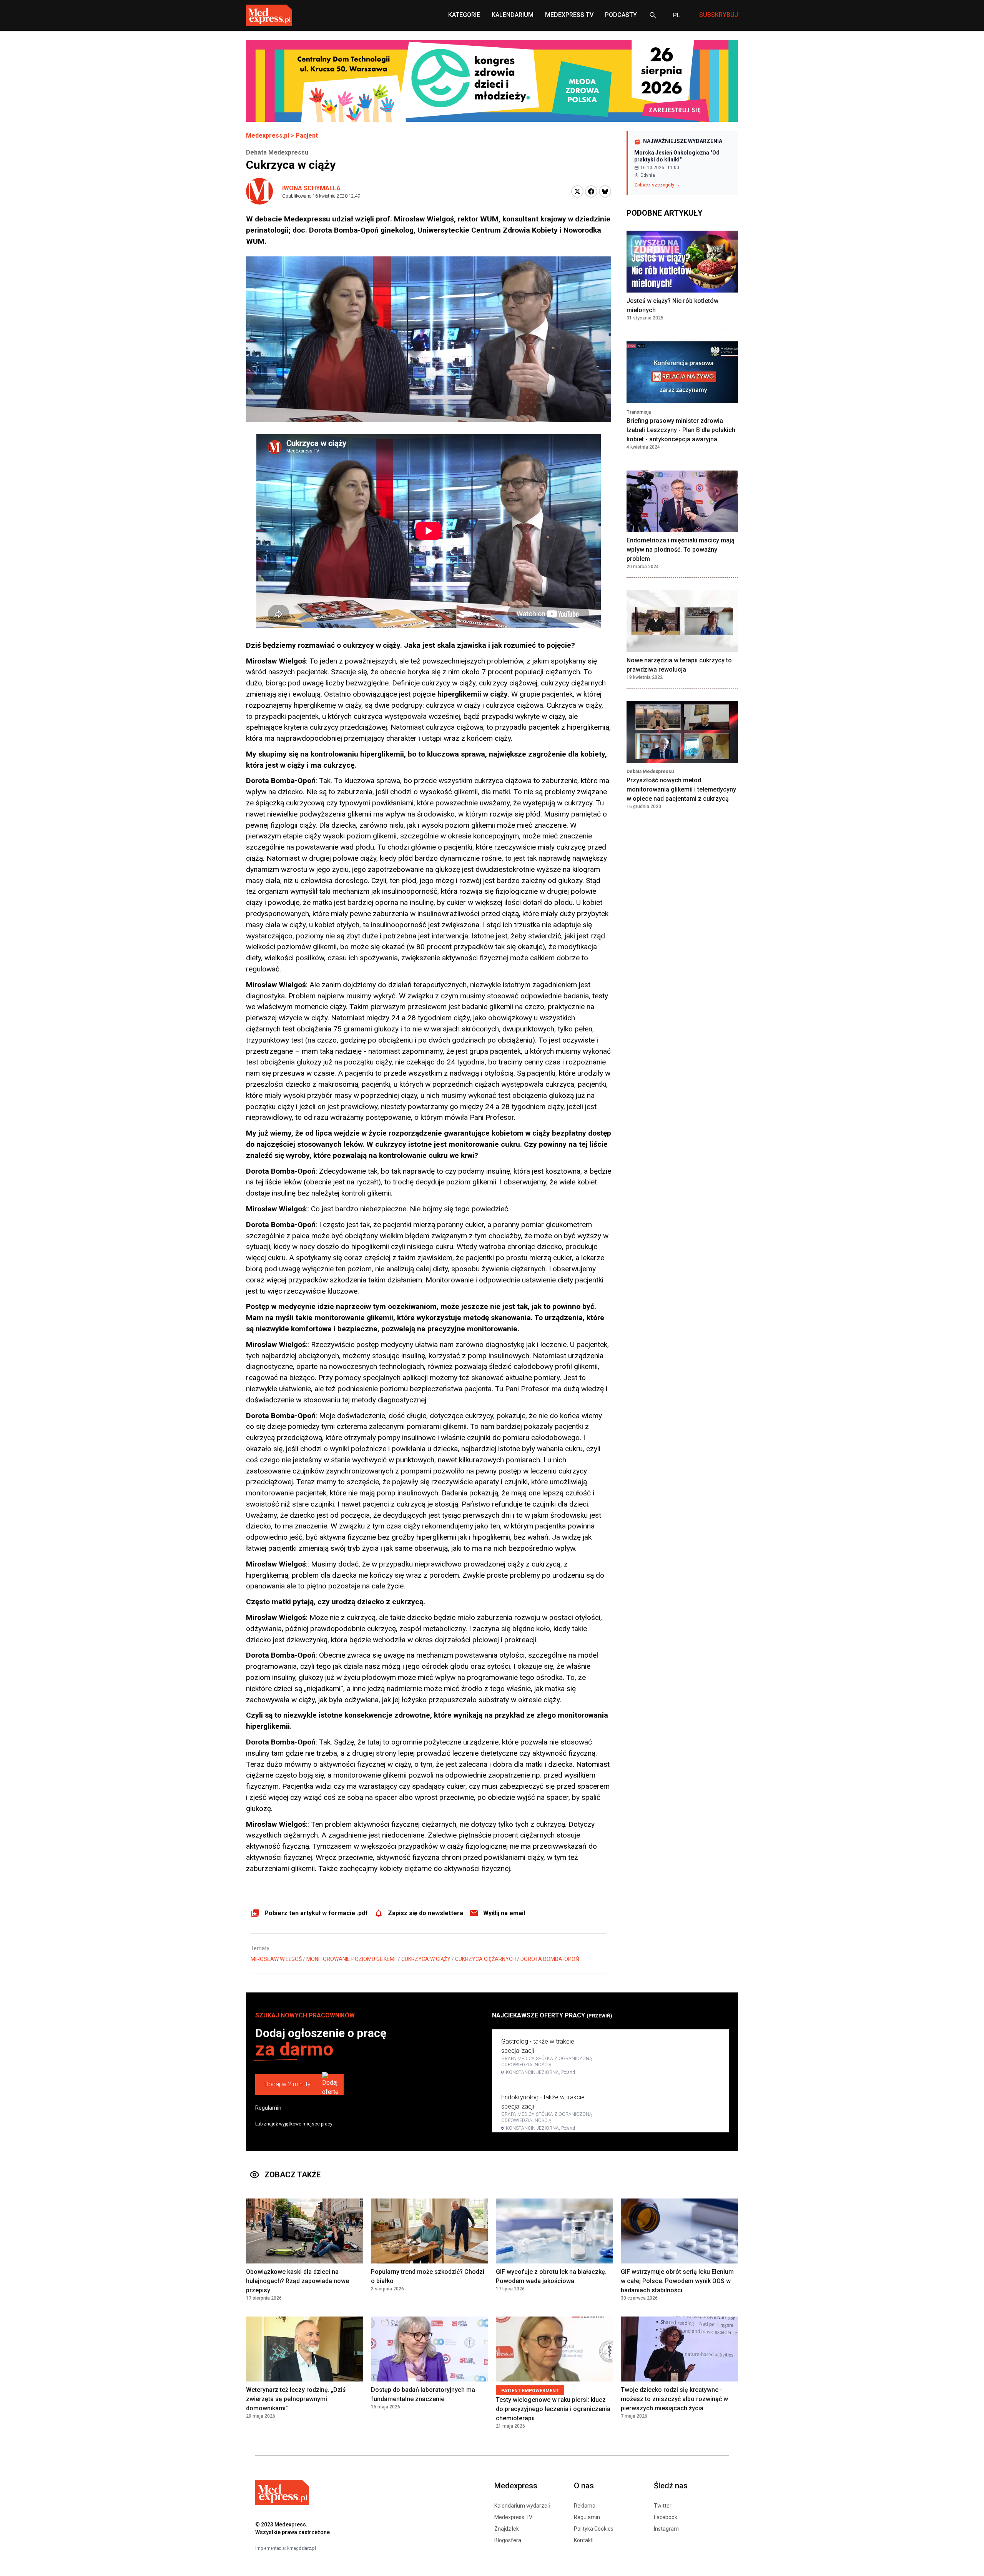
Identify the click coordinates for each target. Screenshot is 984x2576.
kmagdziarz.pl (302, 2548)
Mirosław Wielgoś (276, 1959)
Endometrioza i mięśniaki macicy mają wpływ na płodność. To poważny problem (681, 550)
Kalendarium (513, 15)
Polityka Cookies (594, 2529)
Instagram (666, 2529)
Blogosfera (508, 2540)
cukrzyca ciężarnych (485, 1959)
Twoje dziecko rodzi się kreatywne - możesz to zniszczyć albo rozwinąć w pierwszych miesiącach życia (674, 2399)
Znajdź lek (507, 2529)
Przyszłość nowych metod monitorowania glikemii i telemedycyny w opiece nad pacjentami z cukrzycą (681, 789)
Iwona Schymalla (311, 188)
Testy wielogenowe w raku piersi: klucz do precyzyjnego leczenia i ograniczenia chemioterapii (553, 2409)
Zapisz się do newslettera (426, 1913)
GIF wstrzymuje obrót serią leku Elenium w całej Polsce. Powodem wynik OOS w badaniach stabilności (677, 2281)
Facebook (666, 2517)
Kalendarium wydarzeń (522, 2506)
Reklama (585, 2506)
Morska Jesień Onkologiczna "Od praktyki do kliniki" (677, 156)
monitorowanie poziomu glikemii (352, 1959)
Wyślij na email (504, 1913)
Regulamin (268, 2108)
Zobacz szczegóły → (657, 185)
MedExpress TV (569, 15)
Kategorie (464, 15)
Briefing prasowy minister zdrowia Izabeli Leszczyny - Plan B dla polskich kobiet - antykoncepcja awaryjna (681, 430)
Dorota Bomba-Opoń (550, 1959)
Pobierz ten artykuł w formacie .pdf (316, 1913)
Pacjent (307, 136)
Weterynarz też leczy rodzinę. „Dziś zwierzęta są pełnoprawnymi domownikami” (296, 2399)
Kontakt (583, 2540)
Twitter (663, 2506)
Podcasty (621, 15)
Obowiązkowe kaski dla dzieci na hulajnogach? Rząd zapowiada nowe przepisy (298, 2281)
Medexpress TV (513, 2517)
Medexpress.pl (268, 136)
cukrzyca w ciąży (426, 1959)
